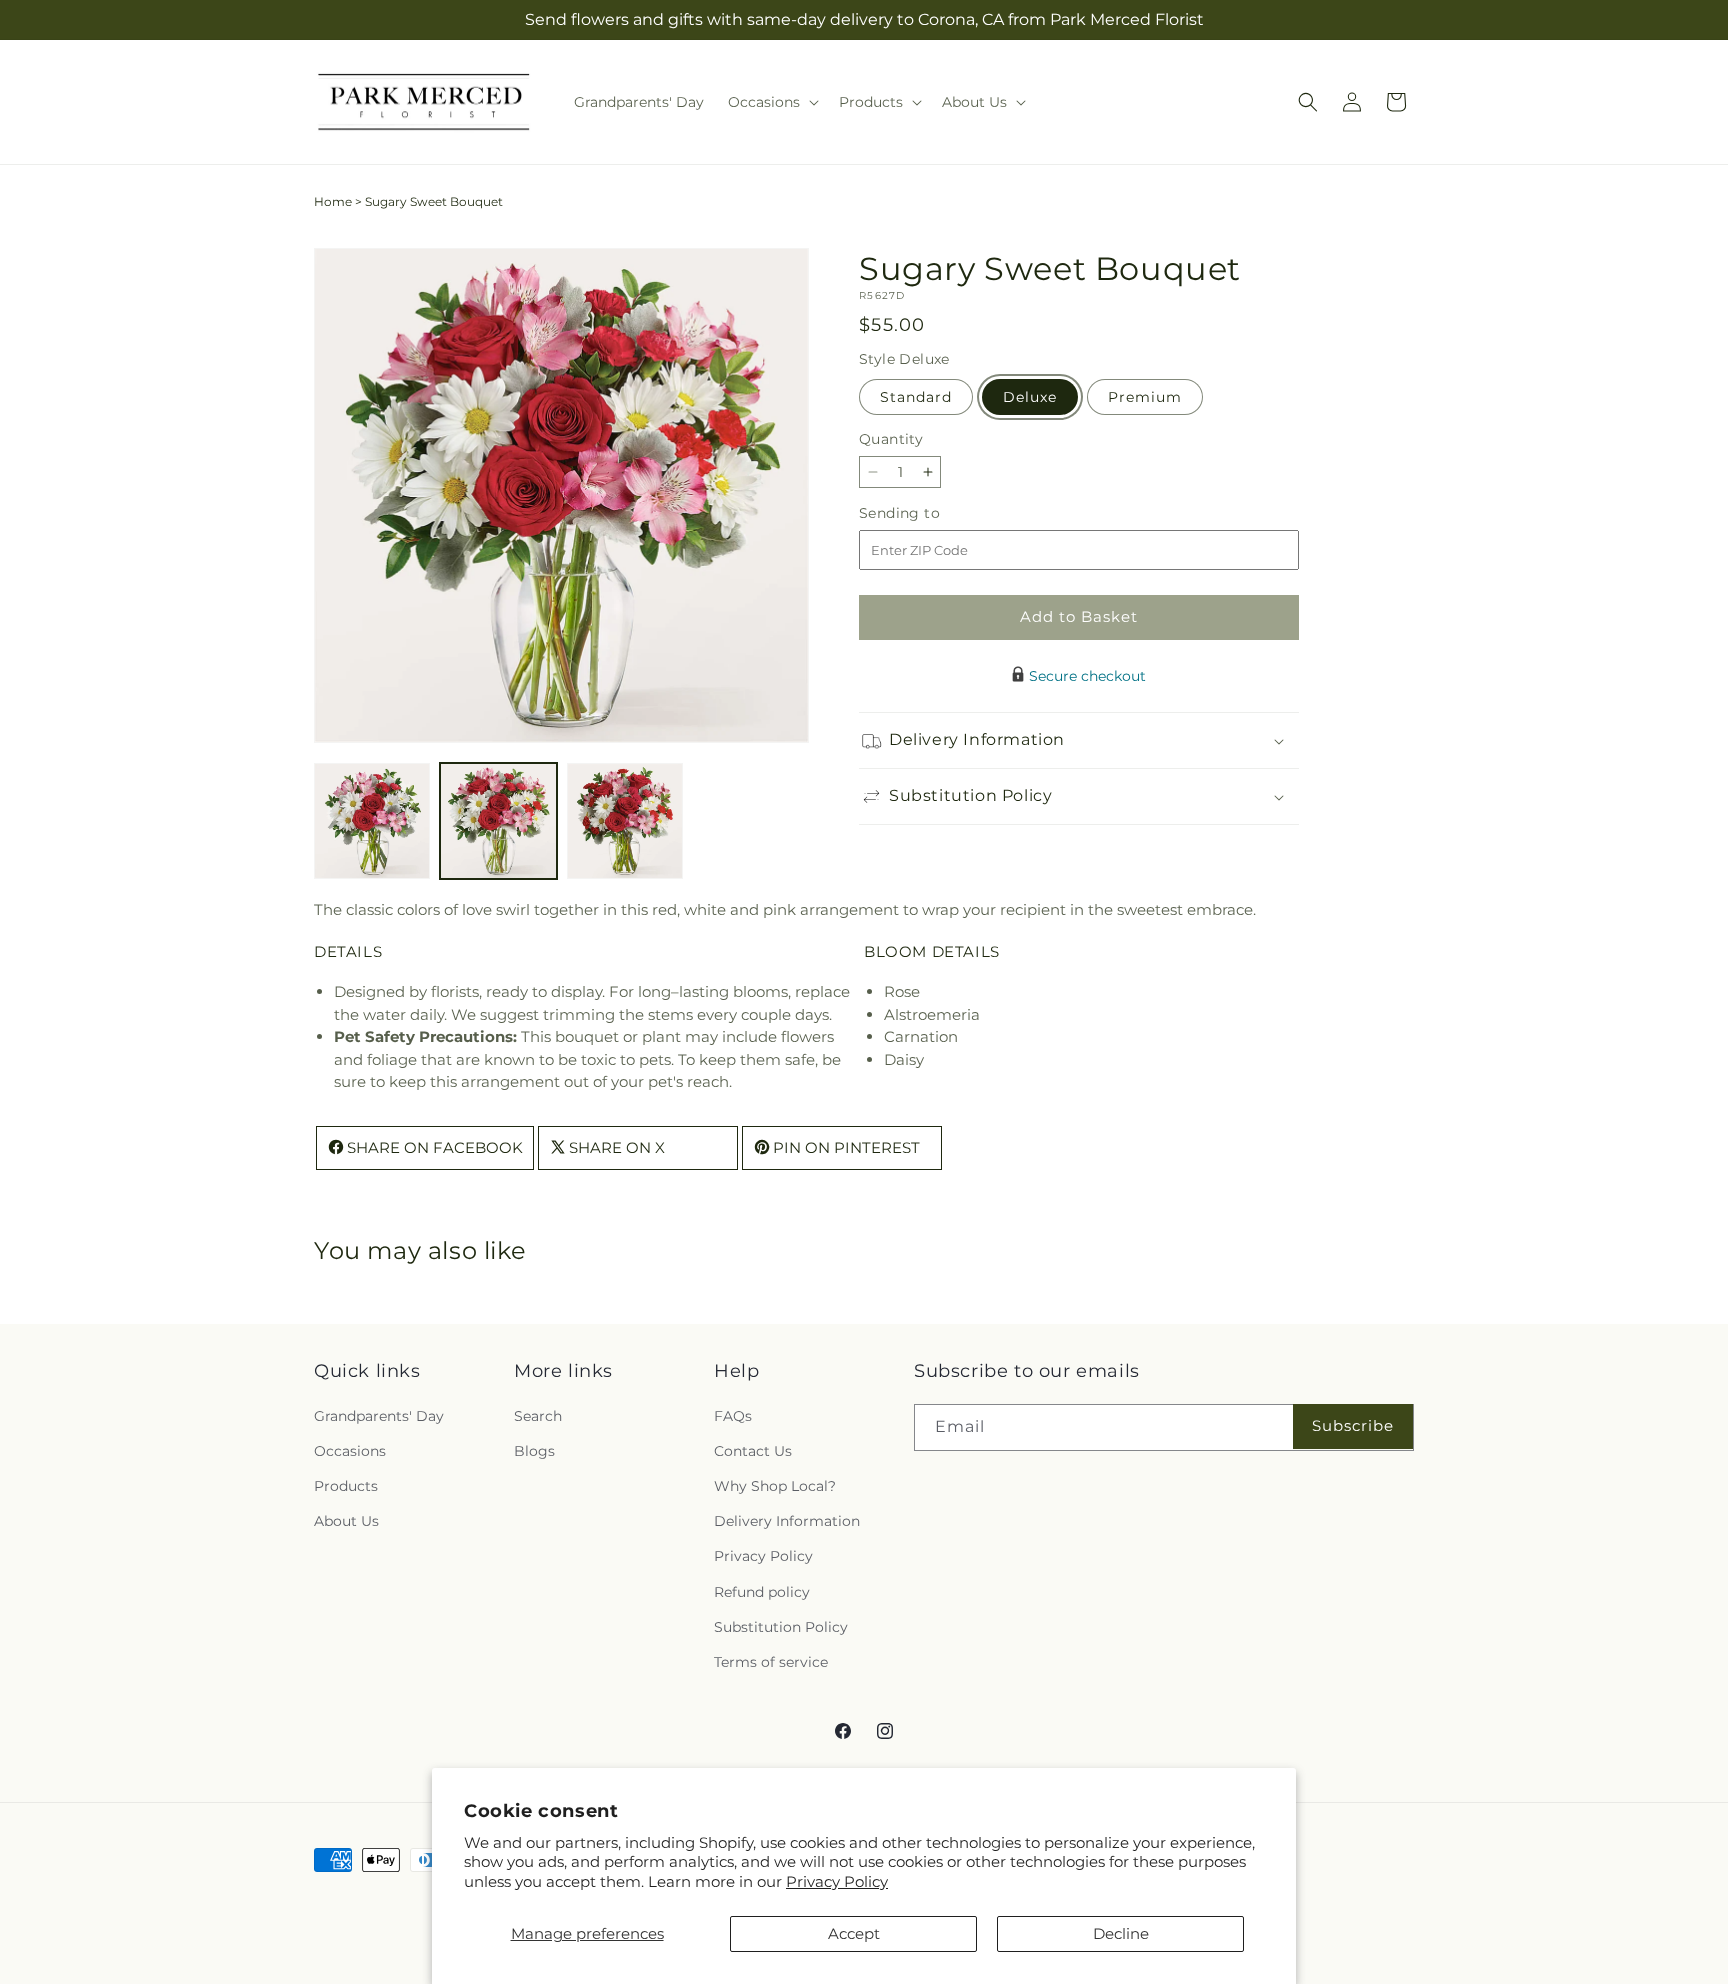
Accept (854, 1933)
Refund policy (762, 1592)
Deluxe (1030, 397)
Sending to (929, 513)
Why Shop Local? (775, 1486)
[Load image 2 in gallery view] (498, 821)
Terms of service (771, 1662)
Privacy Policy (837, 1881)
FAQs (733, 1416)
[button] (771, 102)
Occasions (350, 1451)
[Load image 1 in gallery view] (372, 821)
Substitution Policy (781, 1627)
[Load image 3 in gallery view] (625, 821)
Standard (916, 397)
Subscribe (1353, 1425)
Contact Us (753, 1451)
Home (333, 201)
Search (538, 1416)
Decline (1121, 1933)
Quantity (891, 439)
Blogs (534, 1451)
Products (346, 1486)
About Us (346, 1521)
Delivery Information (787, 1521)
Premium (1145, 397)
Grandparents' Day (379, 1416)
